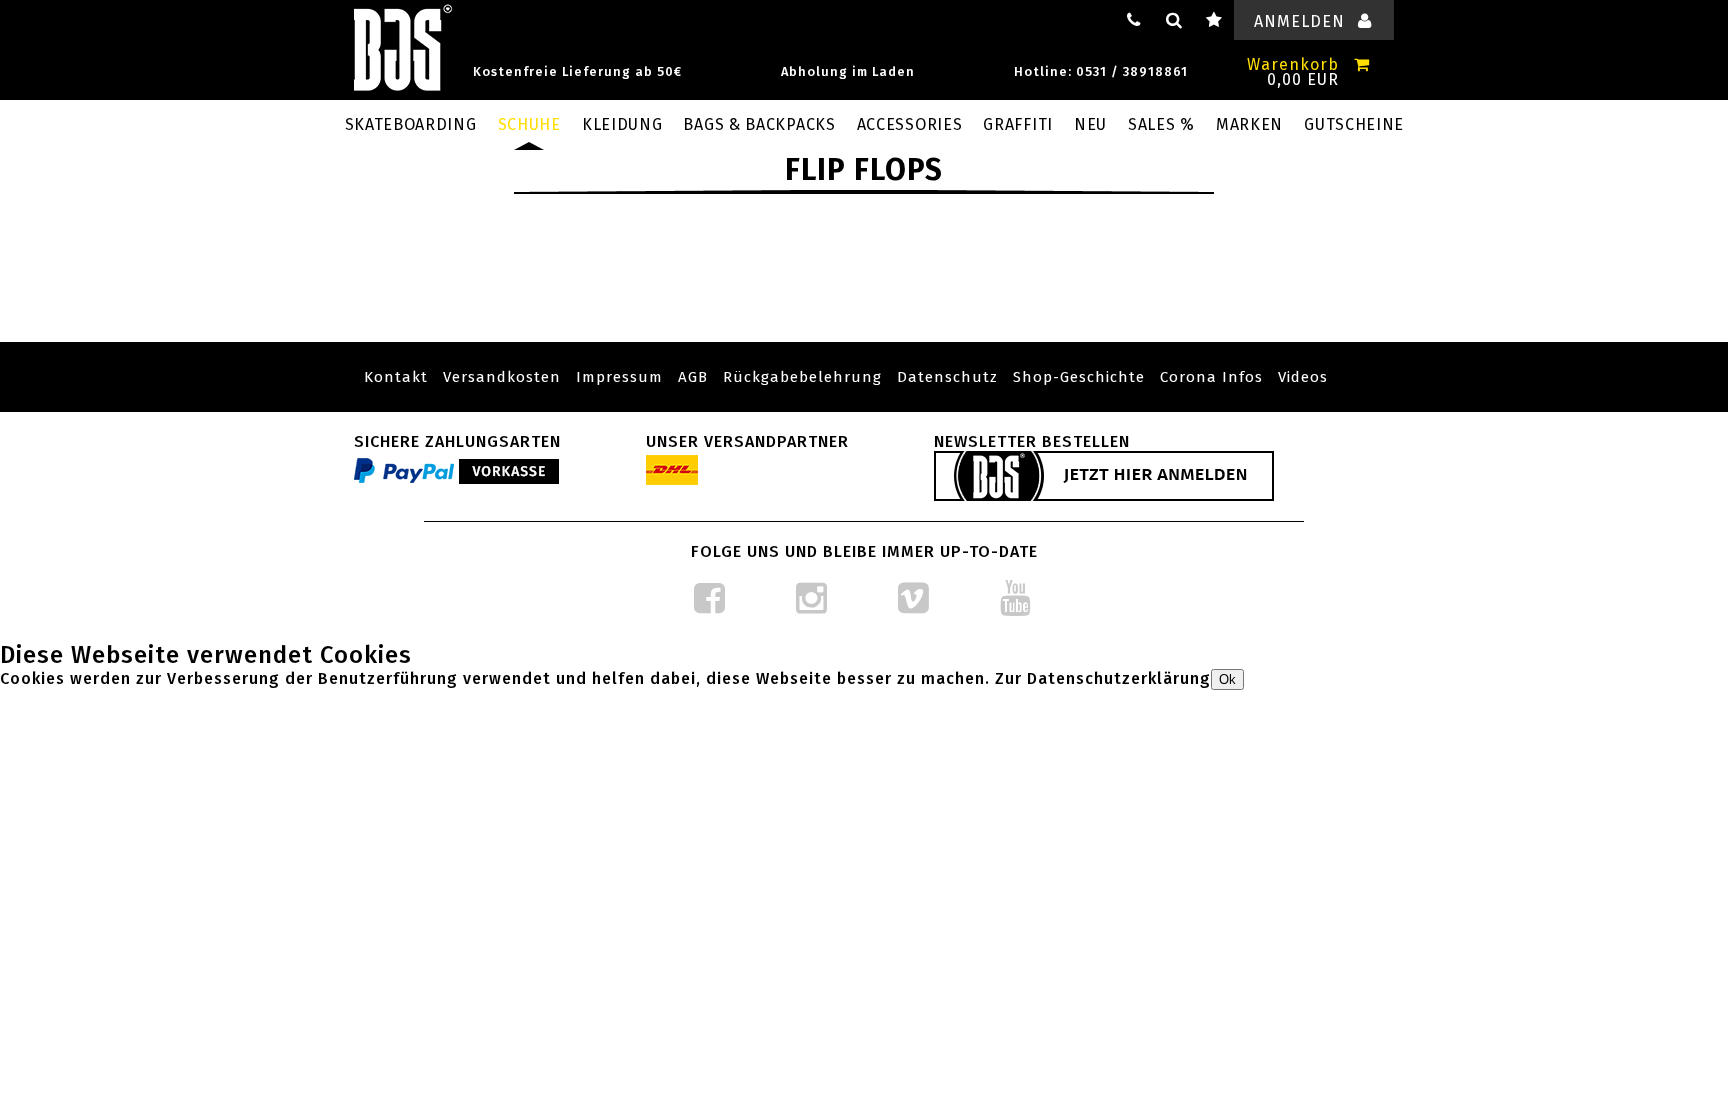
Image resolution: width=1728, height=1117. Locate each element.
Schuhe (529, 124)
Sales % (1161, 124)
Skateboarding (411, 124)
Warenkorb (1293, 64)
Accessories (910, 124)
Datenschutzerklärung (1119, 678)
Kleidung (622, 124)
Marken (1249, 124)
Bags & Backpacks (759, 124)
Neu (1090, 124)
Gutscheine (1354, 124)
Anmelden (1299, 21)
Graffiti (1018, 124)
